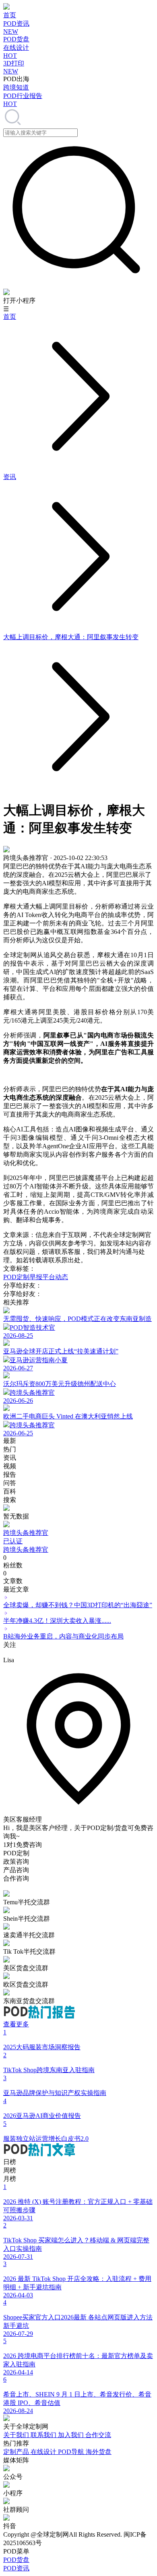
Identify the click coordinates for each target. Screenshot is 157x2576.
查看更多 (16, 2024)
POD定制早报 (23, 1277)
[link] (10, 317)
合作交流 (98, 2435)
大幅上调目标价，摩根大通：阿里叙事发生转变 (71, 637)
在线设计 (44, 2452)
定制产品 (17, 2452)
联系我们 (44, 2435)
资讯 (10, 477)
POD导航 (72, 2452)
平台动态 (55, 1277)
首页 (10, 317)
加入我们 (72, 2435)
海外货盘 (99, 2452)
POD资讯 (16, 2568)
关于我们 (17, 2435)
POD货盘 (16, 2560)
